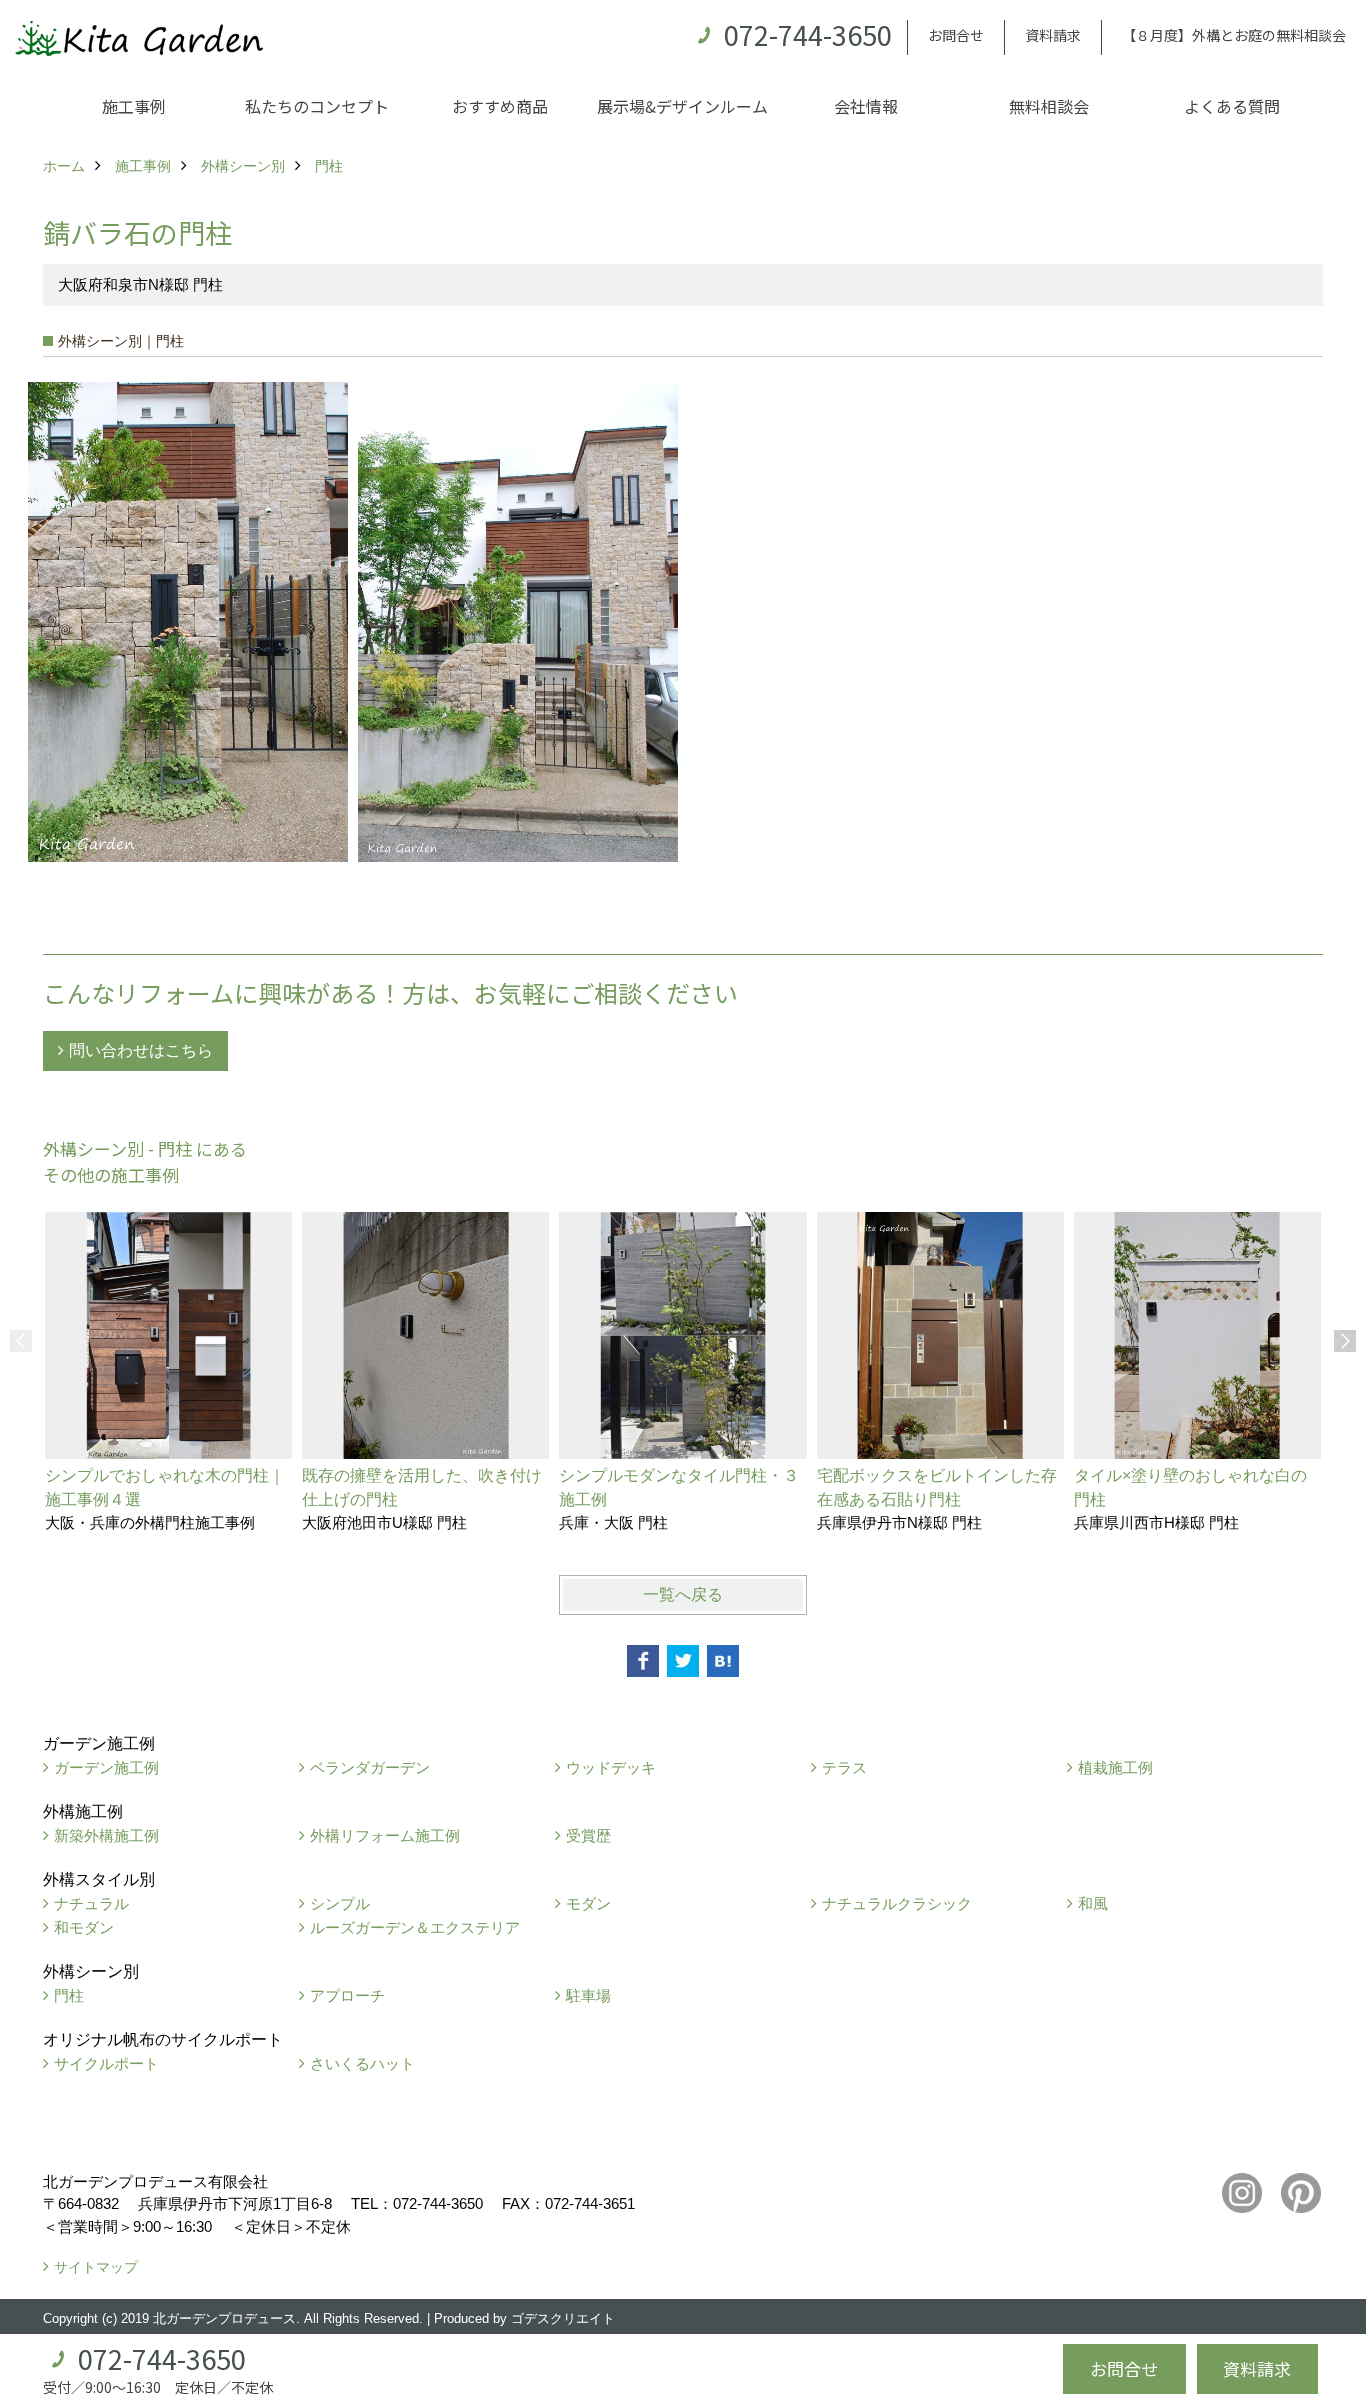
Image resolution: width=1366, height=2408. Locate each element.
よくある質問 (1232, 106)
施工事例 (134, 106)
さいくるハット (362, 2063)
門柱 (69, 1995)
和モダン (84, 1927)
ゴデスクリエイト (563, 2318)
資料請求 (1053, 35)
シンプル (340, 1903)
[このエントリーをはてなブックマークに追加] (723, 1661)
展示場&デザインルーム (682, 106)
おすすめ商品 (500, 106)
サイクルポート (106, 2063)
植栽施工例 (1115, 1767)
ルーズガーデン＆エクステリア (415, 1927)
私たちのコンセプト (317, 106)
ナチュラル (91, 1903)
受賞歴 (588, 1835)
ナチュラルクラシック (897, 1903)
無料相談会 (1049, 106)
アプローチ (347, 1995)
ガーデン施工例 (106, 1767)
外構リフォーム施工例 (385, 1835)
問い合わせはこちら (141, 1050)
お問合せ (956, 35)
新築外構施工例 (106, 1835)
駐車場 (588, 1995)
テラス (844, 1767)
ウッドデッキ (611, 1767)
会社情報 (866, 106)
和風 (1093, 1903)
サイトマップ (96, 2267)
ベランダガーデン (370, 1767)
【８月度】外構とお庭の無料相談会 (1234, 35)
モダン (588, 1903)
